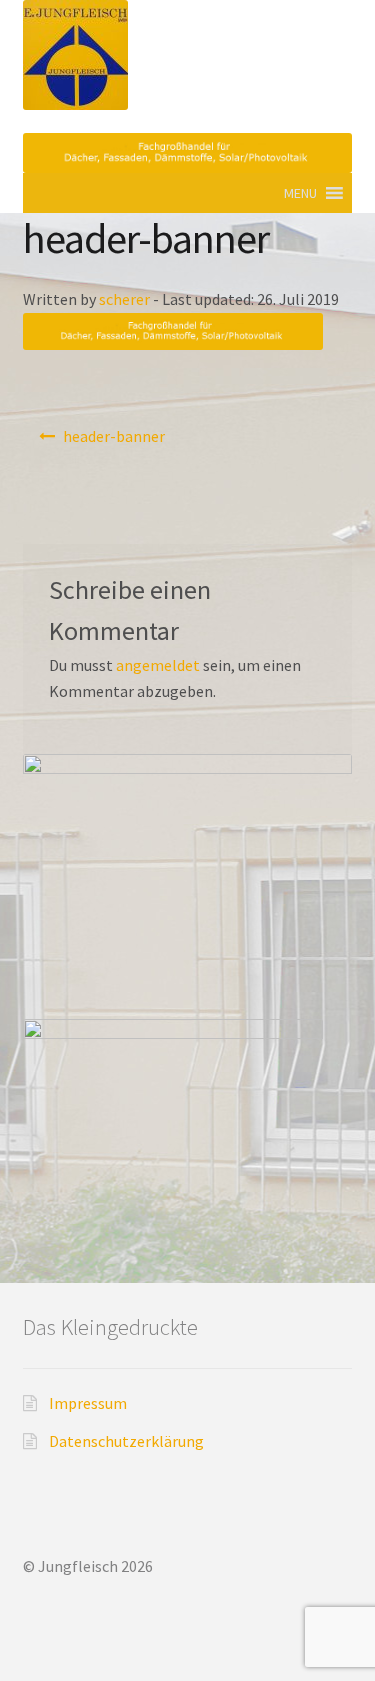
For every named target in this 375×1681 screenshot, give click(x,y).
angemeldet (158, 665)
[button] (300, 193)
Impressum (88, 1403)
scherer (124, 299)
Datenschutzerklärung (126, 1441)
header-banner (114, 436)
